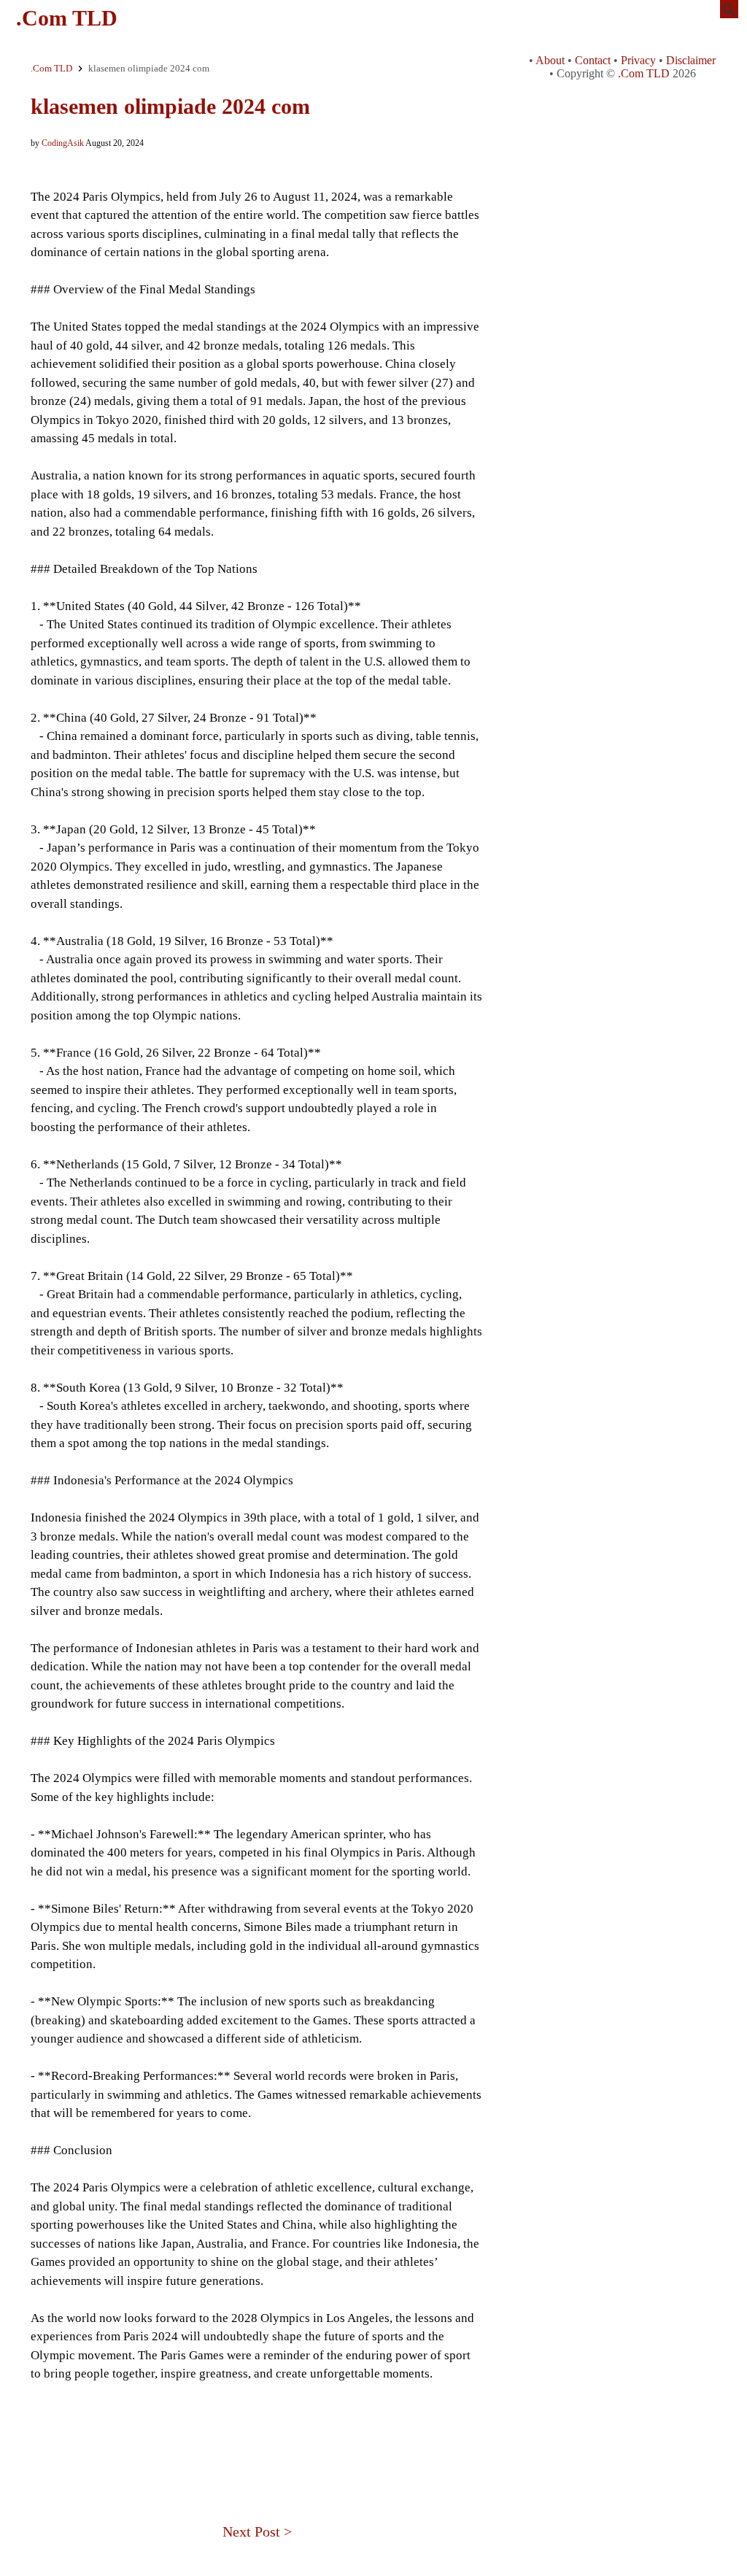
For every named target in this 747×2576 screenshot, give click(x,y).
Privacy (638, 60)
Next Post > (257, 2531)
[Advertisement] (257, 2433)
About (550, 60)
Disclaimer (691, 60)
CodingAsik (63, 143)
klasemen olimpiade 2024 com (170, 106)
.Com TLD (67, 18)
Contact (593, 60)
